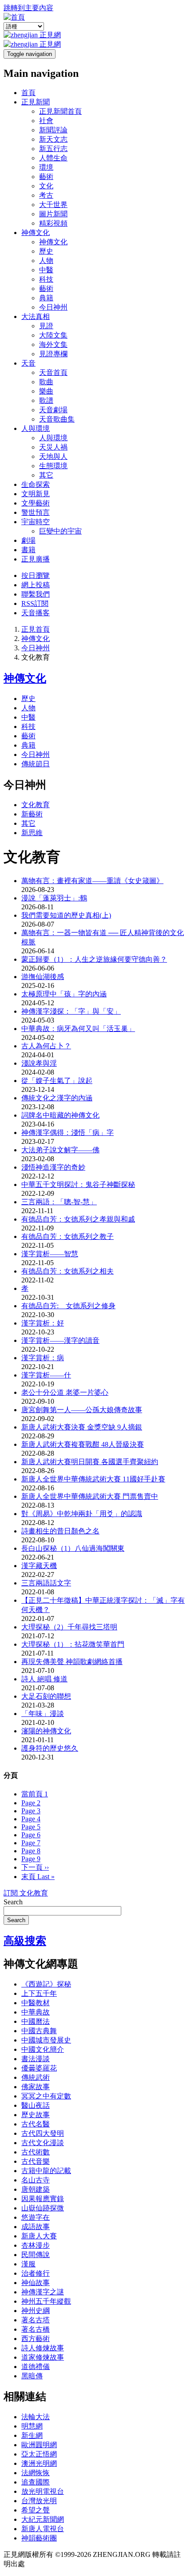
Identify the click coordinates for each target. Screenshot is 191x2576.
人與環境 (36, 428)
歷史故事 (36, 2115)
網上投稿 (36, 585)
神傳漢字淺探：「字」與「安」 (71, 1011)
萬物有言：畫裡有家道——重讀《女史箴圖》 (92, 881)
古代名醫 (36, 2124)
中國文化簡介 (43, 2049)
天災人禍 (53, 447)
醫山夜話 (36, 2105)
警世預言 (36, 512)
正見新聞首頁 (60, 111)
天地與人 (53, 456)
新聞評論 (53, 130)
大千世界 (53, 205)
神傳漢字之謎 (43, 2292)
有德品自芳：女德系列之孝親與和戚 (78, 1219)
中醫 (46, 270)
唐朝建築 (36, 2189)
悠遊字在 (36, 2217)
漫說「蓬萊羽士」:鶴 (54, 898)
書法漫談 (36, 2059)
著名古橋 (36, 2329)
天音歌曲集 (57, 419)
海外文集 (53, 344)
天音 (28, 363)
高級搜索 (25, 1941)
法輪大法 (36, 2417)
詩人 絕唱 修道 (44, 1679)
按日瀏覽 (36, 575)
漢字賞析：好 (43, 1323)
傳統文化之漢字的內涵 (57, 1098)
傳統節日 (36, 764)
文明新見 (36, 494)
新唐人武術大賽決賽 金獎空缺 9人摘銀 (82, 1427)
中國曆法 (36, 2021)
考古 (46, 195)
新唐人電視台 (43, 2529)
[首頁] (14, 17)
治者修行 (36, 2273)
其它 (46, 475)
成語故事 (36, 2227)
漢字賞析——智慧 (50, 1254)
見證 (46, 326)
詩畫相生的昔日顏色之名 (60, 1531)
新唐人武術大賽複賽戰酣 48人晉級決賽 (83, 1444)
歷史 (46, 251)
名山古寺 (36, 2180)
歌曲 (46, 382)
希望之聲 (36, 2510)
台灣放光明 (39, 2501)
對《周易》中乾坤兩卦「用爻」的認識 (82, 1514)
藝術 (46, 177)
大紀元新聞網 (43, 2519)
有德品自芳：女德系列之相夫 (68, 1271)
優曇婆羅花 (39, 2068)
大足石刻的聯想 (46, 1696)
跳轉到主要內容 (28, 8)
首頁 (28, 93)
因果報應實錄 (43, 2199)
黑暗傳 (32, 2376)
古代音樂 (36, 2161)
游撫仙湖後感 (43, 977)
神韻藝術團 (39, 2538)
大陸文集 (53, 335)
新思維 (32, 833)
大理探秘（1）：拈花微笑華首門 (73, 1644)
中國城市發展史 (46, 2040)
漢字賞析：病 (43, 1358)
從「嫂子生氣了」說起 (57, 1081)
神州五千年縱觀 (46, 2301)
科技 (46, 279)
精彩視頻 (53, 223)
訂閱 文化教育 (26, 1893)
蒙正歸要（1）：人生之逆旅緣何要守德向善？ (94, 959)
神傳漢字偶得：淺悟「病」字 (68, 1133)
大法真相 (36, 317)
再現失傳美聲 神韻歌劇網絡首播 (72, 1662)
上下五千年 (39, 1993)
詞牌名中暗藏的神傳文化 (60, 1115)
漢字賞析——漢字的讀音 (60, 1340)
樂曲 (46, 391)
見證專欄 (53, 354)
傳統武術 (36, 2077)
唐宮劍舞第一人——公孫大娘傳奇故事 (82, 1410)
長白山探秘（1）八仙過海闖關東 (73, 1548)
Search (13, 1902)
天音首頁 (53, 372)
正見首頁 (36, 629)
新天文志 (53, 139)
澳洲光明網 (39, 2463)
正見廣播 (36, 559)
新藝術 (32, 814)
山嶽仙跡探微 (43, 2208)
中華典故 (36, 2012)
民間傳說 (36, 2255)
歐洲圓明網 (39, 2445)
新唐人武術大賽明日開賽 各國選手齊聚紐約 (90, 1462)
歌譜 (46, 400)
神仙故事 (36, 2283)
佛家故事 (36, 2087)
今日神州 (53, 307)
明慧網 (32, 2426)
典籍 (46, 298)
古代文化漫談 (43, 2143)
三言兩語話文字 (46, 1583)
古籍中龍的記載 (46, 2171)
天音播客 (36, 613)
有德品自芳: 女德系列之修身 (68, 1306)
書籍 (28, 550)
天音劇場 (53, 410)
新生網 (32, 2435)
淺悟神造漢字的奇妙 (53, 1167)
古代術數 (36, 2152)
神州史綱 (36, 2311)
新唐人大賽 (39, 2236)
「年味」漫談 (43, 1714)
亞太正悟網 (39, 2454)
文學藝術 (36, 503)
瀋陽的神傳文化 (46, 1731)
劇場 (28, 540)
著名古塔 (36, 2320)
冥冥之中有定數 (46, 2096)
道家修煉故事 (43, 2357)
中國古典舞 (39, 2031)
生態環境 (53, 466)
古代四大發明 (43, 2133)
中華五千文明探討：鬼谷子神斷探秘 (78, 1184)
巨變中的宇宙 (60, 531)
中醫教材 (36, 2003)
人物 (46, 261)
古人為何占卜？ (46, 1046)
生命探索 (36, 484)
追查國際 (36, 2482)
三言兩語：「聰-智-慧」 (59, 1202)
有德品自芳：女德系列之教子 (68, 1236)
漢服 (28, 2264)
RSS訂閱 (35, 603)
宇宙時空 (36, 522)
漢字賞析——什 (46, 1375)
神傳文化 (36, 233)
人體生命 (53, 158)
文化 (46, 186)
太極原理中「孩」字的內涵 (64, 994)
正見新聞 (36, 102)
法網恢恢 (36, 2473)
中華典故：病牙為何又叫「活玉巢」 (78, 1029)
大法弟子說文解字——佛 (60, 1150)
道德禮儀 (36, 2367)
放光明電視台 (43, 2491)
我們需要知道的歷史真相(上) (66, 915)
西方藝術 (36, 2339)
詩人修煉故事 (43, 2348)
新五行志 (53, 149)
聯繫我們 (36, 594)
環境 (46, 167)
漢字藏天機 (39, 1566)
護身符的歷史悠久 (50, 1748)
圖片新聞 (53, 214)
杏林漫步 (36, 2245)
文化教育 (36, 805)
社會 (46, 121)
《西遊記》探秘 (46, 1984)
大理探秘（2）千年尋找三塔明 (69, 1627)
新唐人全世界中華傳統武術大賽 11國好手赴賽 (93, 1479)
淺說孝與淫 (39, 1063)
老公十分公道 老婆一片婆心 (65, 1392)
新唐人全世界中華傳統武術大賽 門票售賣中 (90, 1496)
